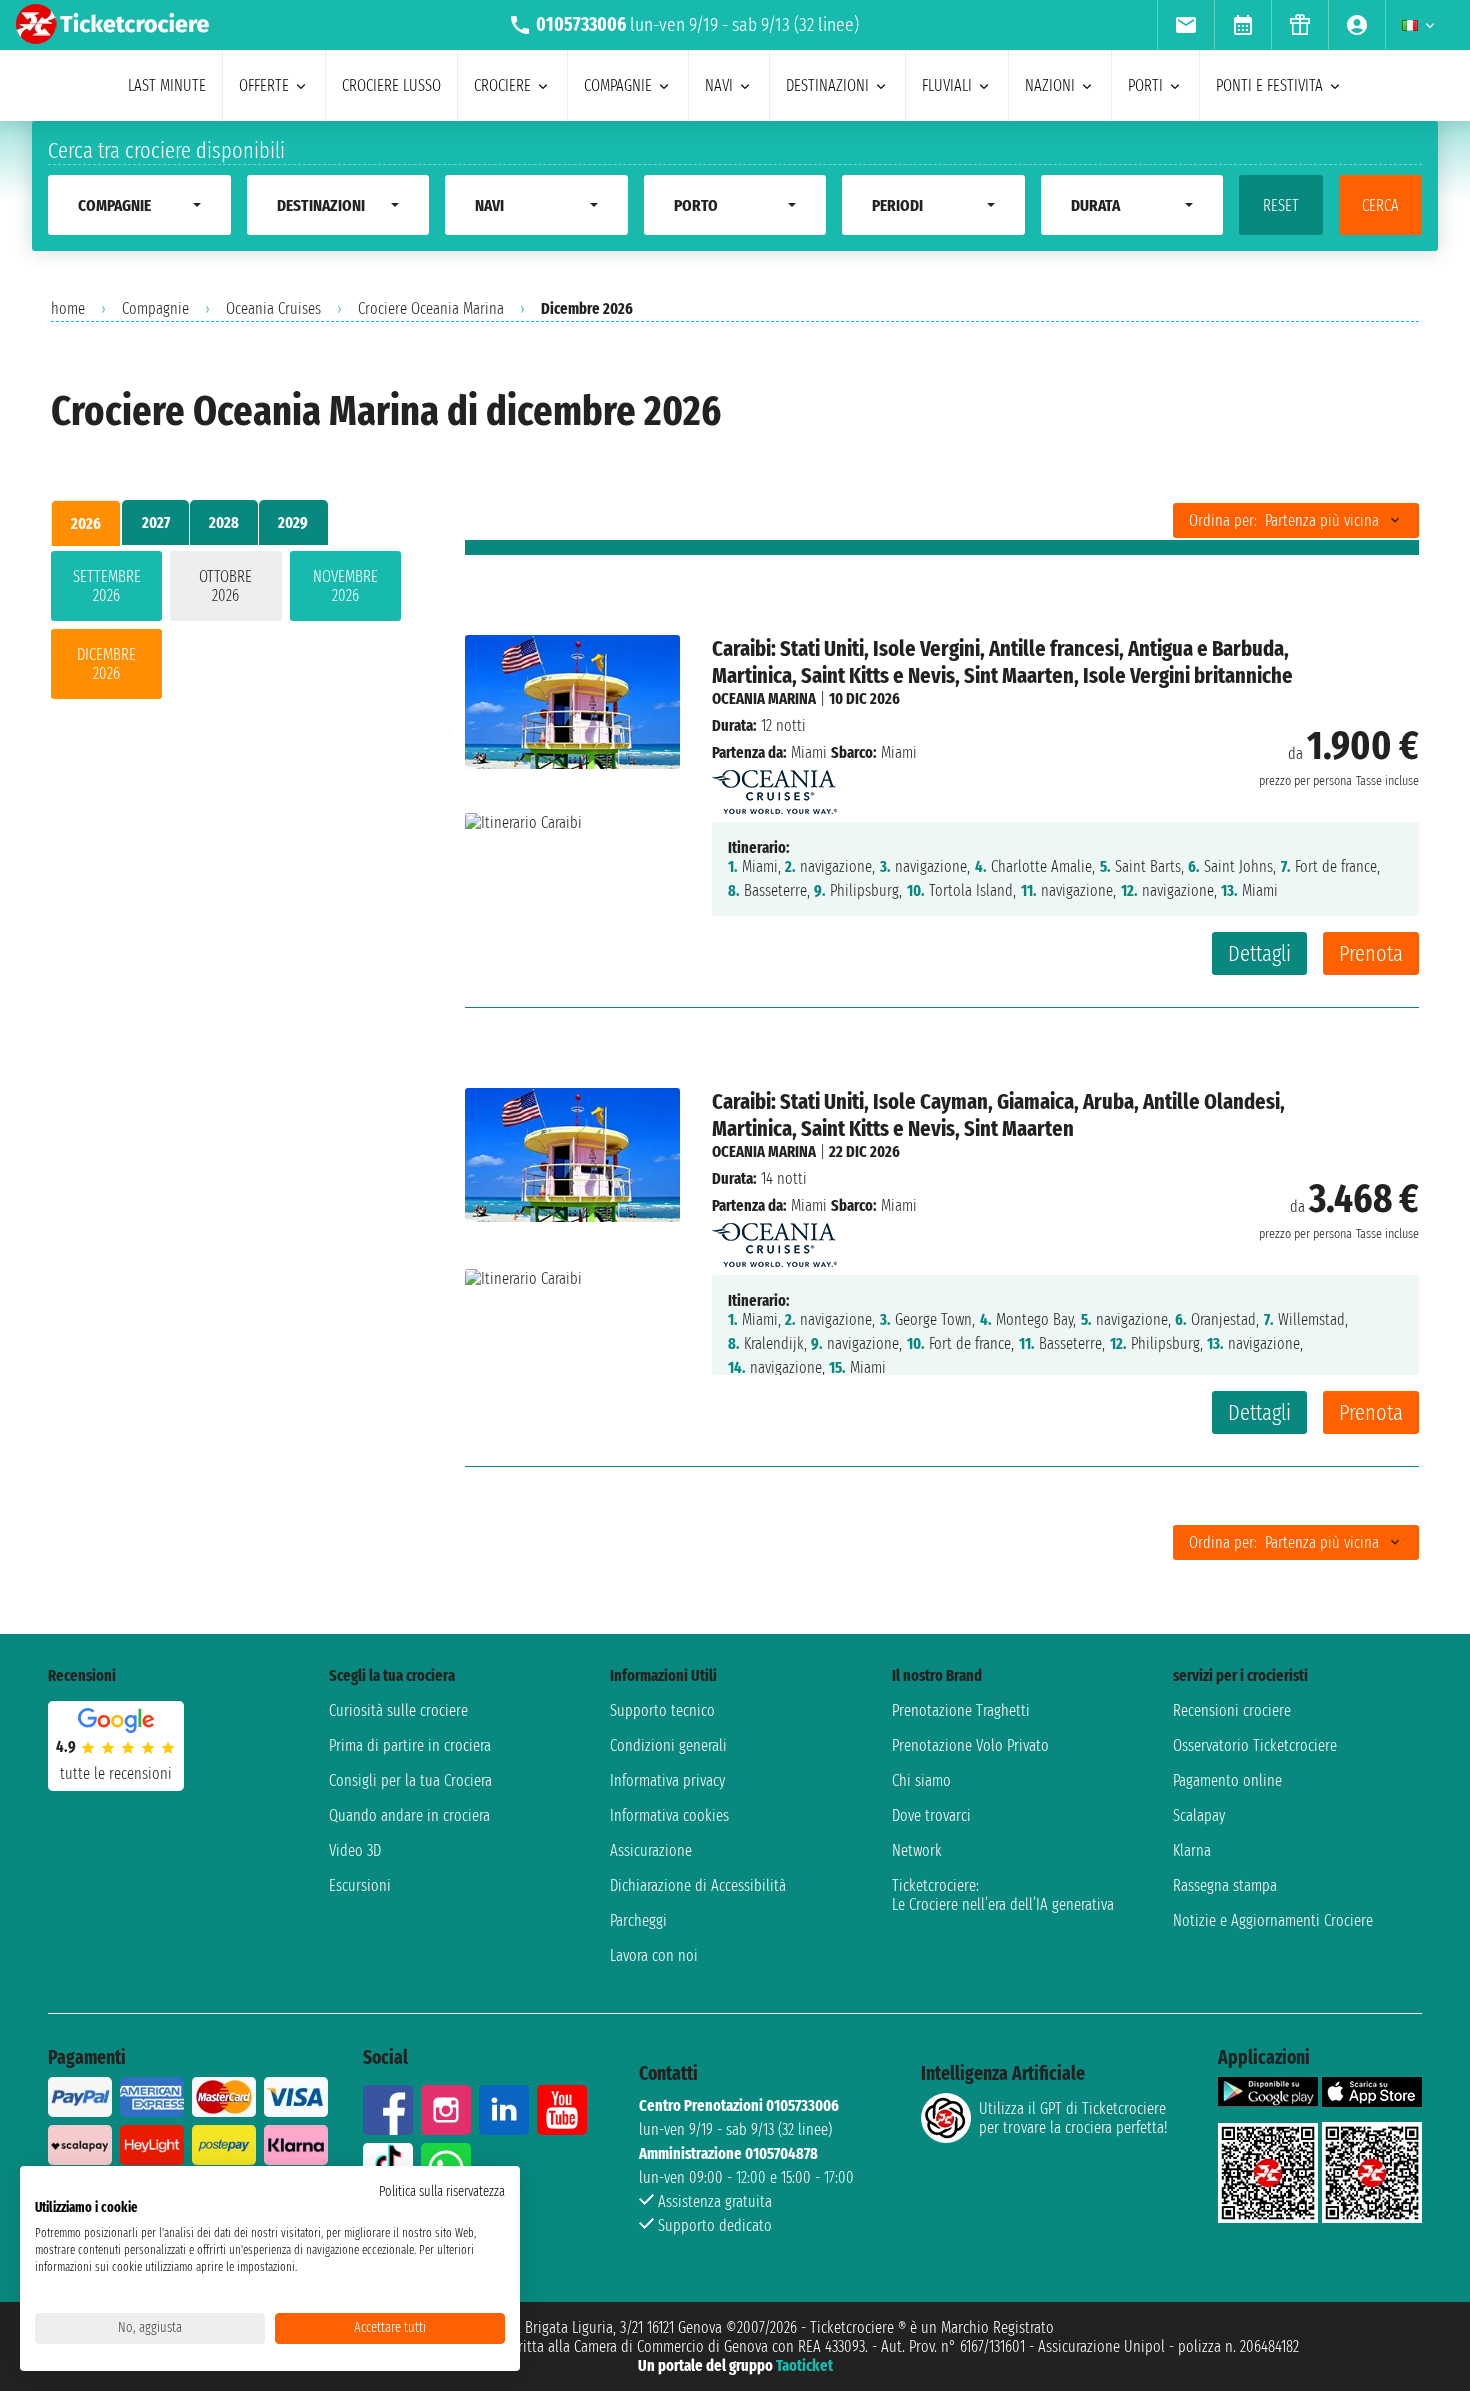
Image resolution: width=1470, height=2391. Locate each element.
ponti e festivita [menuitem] (1269, 85)
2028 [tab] (224, 522)
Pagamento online (1227, 1780)
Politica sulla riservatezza (442, 2191)
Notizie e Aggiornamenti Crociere (1273, 1920)
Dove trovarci (931, 1815)
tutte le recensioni (116, 1773)
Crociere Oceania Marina (431, 308)
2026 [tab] (86, 523)
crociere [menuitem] (502, 85)
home (68, 308)
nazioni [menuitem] (1050, 85)
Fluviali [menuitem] (947, 85)
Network (917, 1850)
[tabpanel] (226, 629)
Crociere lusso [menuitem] (391, 85)
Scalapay (1199, 1815)
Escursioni (360, 1885)
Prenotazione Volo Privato (970, 1745)
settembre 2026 (107, 586)
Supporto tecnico (662, 1710)
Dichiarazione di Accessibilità (698, 1885)
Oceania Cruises (273, 308)
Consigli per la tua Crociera (410, 1780)
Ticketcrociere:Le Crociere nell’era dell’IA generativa (1003, 1895)
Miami (809, 752)
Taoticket (804, 2365)
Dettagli (1259, 953)
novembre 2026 (345, 586)
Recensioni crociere (1232, 1710)
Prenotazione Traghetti (961, 1710)
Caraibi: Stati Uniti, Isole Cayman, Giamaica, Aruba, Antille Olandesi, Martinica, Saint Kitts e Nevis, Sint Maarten (998, 1115)
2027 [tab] (156, 522)
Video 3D (355, 1850)
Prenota (1371, 953)
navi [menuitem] (719, 85)
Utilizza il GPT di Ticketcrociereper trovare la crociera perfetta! (1073, 2118)
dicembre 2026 (106, 664)
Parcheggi (638, 1920)
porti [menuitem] (1145, 85)
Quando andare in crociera (409, 1815)
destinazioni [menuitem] (827, 85)
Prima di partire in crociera (410, 1745)
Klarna (1192, 1850)
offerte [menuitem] (264, 85)
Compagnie (155, 308)
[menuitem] (1185, 25)
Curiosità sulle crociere (398, 1710)
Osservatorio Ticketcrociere (1255, 1745)
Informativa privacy (667, 1780)
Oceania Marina (764, 698)
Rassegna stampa (1225, 1885)
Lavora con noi (654, 1955)
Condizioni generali (668, 1745)
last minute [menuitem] (167, 85)
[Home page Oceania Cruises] (774, 786)
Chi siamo (921, 1780)
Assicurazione (651, 1850)
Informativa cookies (669, 1815)
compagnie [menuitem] (618, 85)
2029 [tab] (293, 522)
